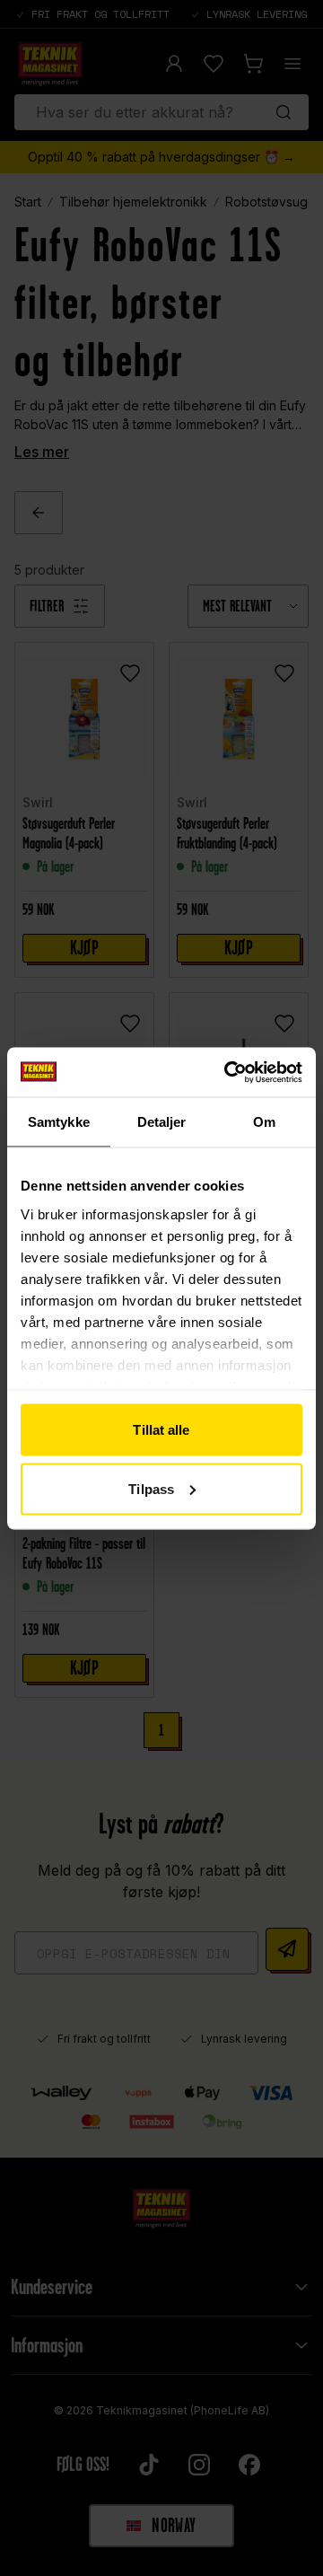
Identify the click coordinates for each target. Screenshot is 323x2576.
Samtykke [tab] (59, 1122)
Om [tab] (264, 1122)
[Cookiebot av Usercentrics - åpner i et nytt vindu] (228, 1072)
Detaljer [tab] (162, 1122)
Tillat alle (161, 1430)
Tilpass (151, 1488)
